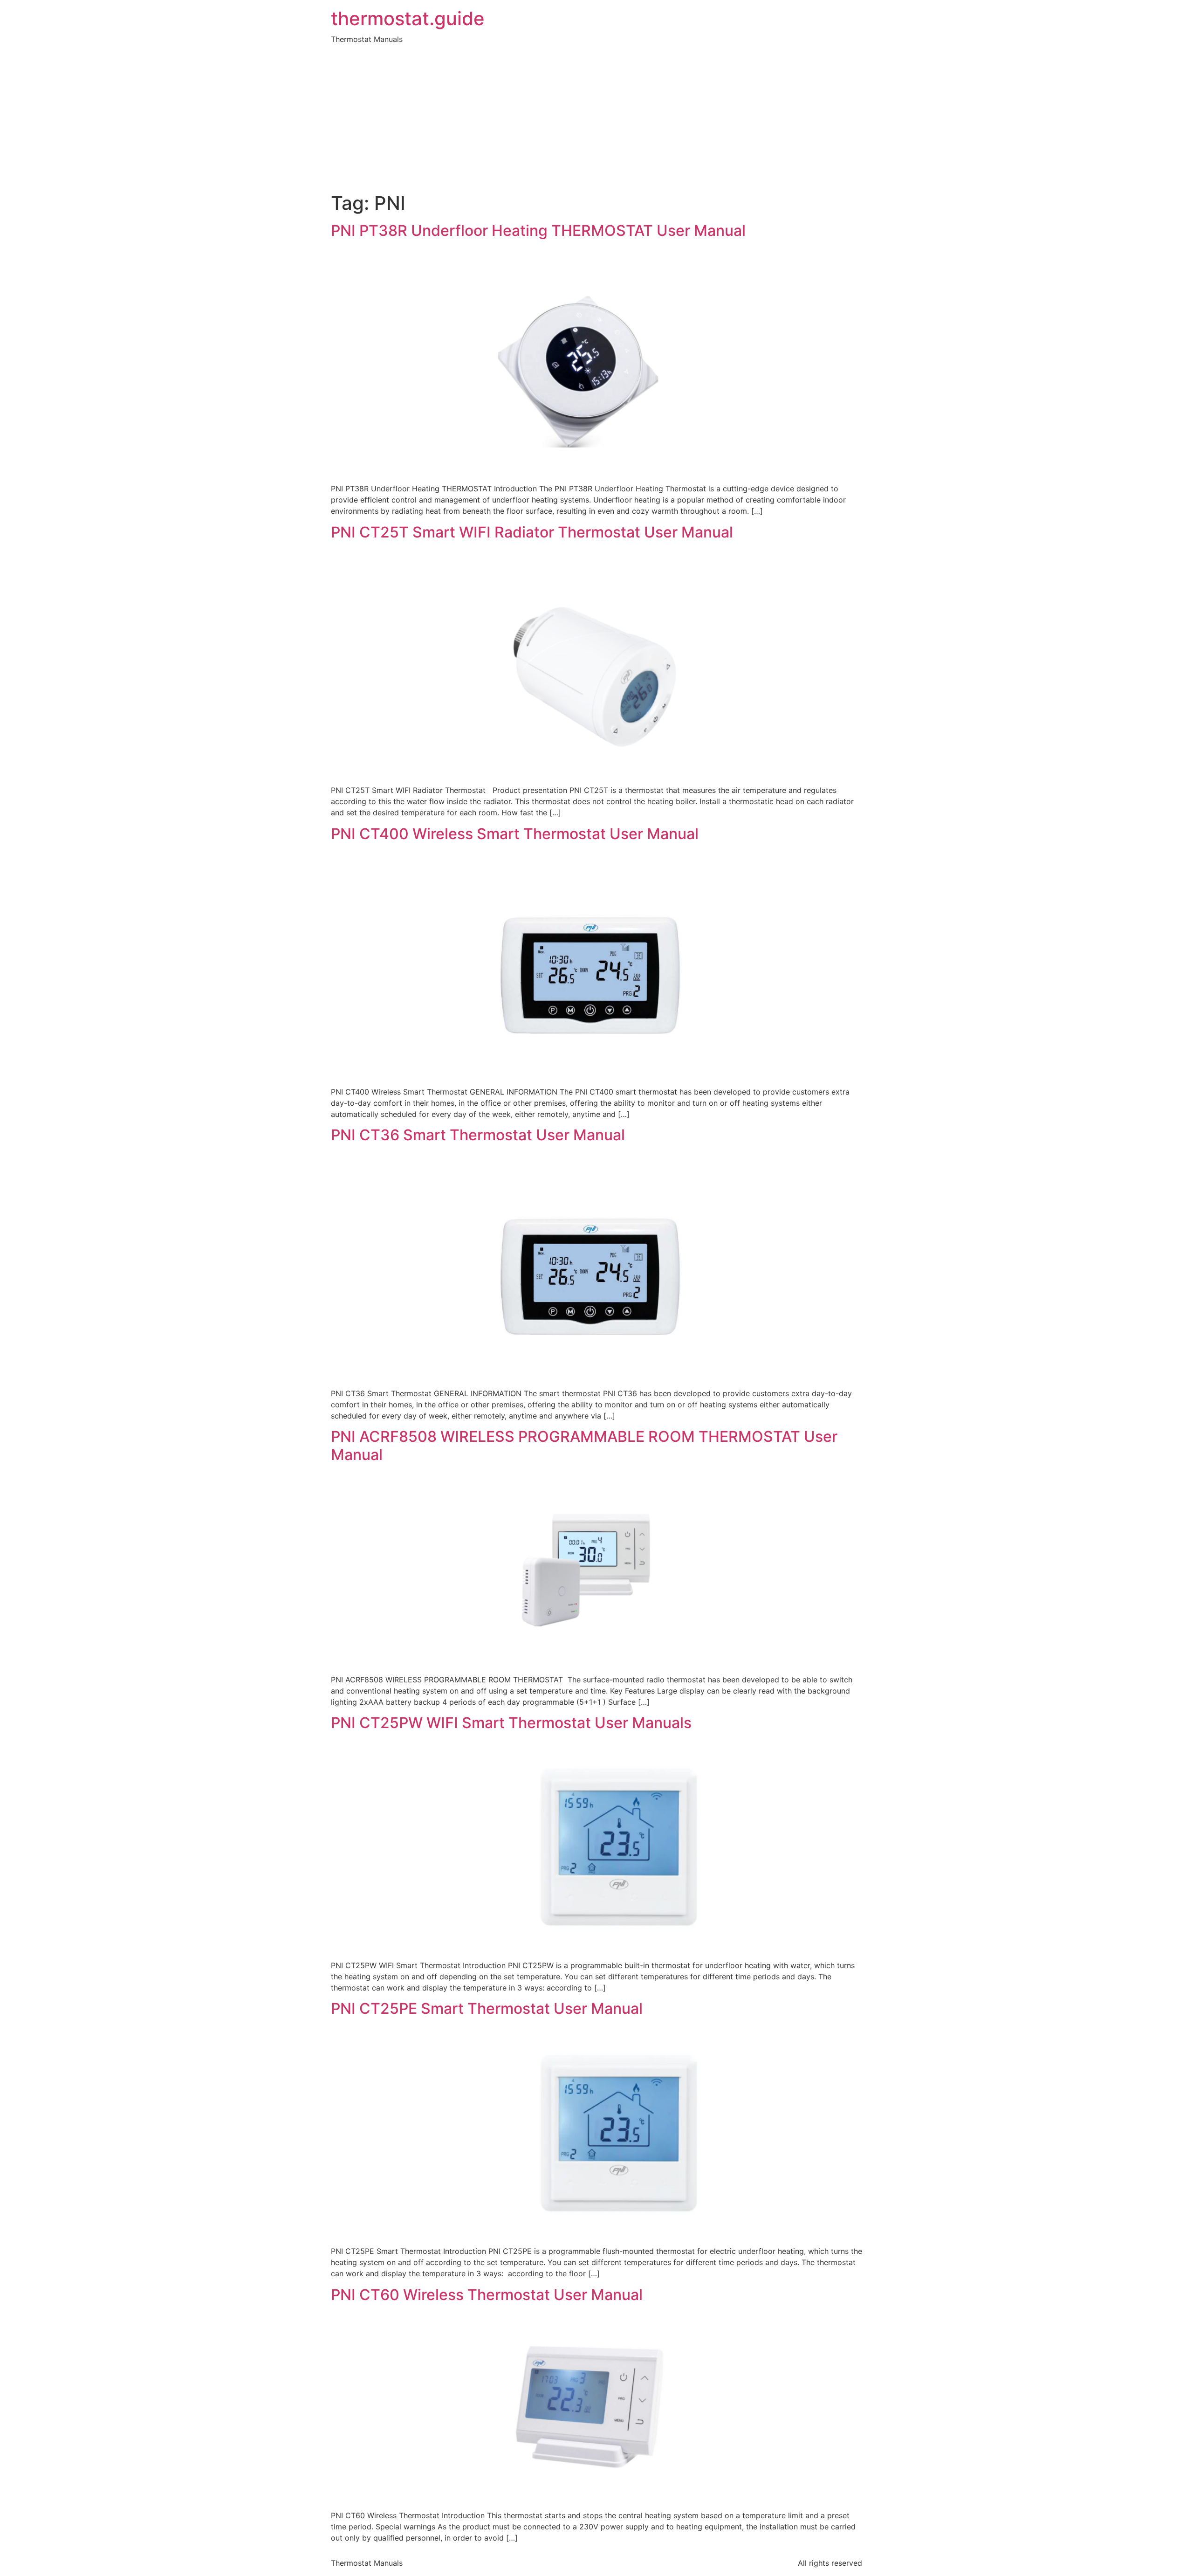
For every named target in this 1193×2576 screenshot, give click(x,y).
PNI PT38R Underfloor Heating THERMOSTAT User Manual (538, 231)
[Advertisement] (596, 122)
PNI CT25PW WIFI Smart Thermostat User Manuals (511, 1723)
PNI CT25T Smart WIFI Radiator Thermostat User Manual (532, 532)
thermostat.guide (408, 19)
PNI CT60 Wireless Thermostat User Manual (487, 2295)
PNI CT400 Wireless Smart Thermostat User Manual (515, 834)
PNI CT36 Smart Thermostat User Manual (478, 1135)
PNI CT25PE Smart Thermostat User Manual (487, 2008)
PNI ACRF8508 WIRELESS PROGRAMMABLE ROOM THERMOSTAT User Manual (584, 1445)
